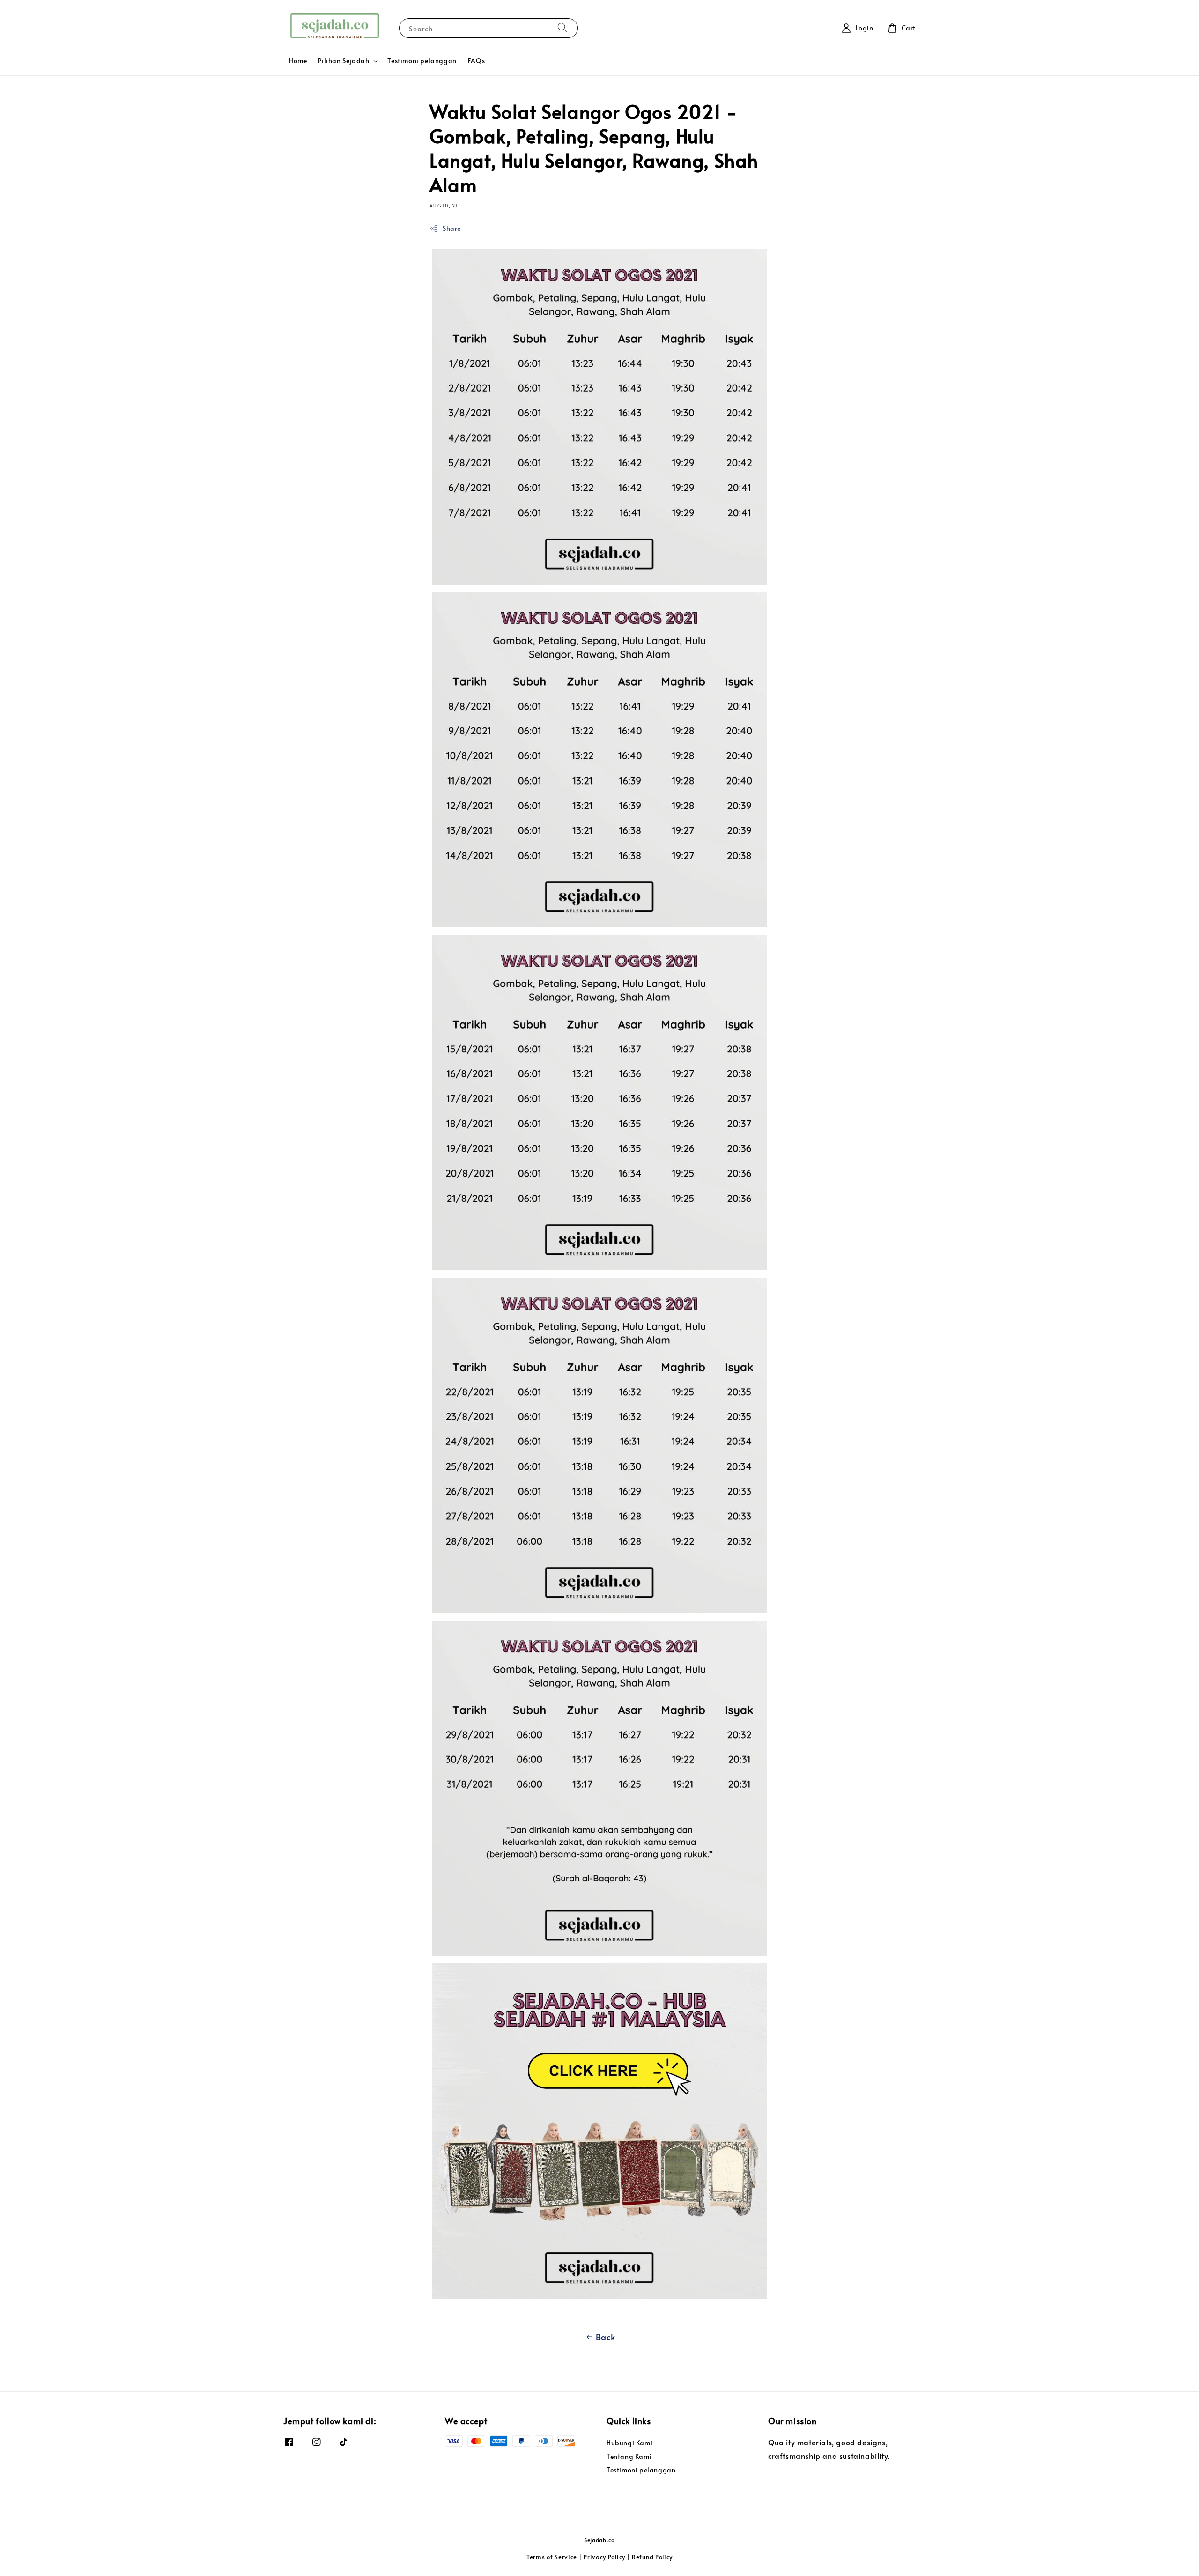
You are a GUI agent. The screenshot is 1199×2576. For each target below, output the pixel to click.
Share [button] (452, 228)
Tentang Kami (629, 2456)
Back (605, 2337)
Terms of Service (552, 2557)
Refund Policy (652, 2557)
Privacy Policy (604, 2557)
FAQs (476, 61)
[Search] (562, 28)
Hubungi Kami (629, 2443)
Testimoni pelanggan (422, 61)
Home (298, 61)
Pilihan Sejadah (344, 61)
